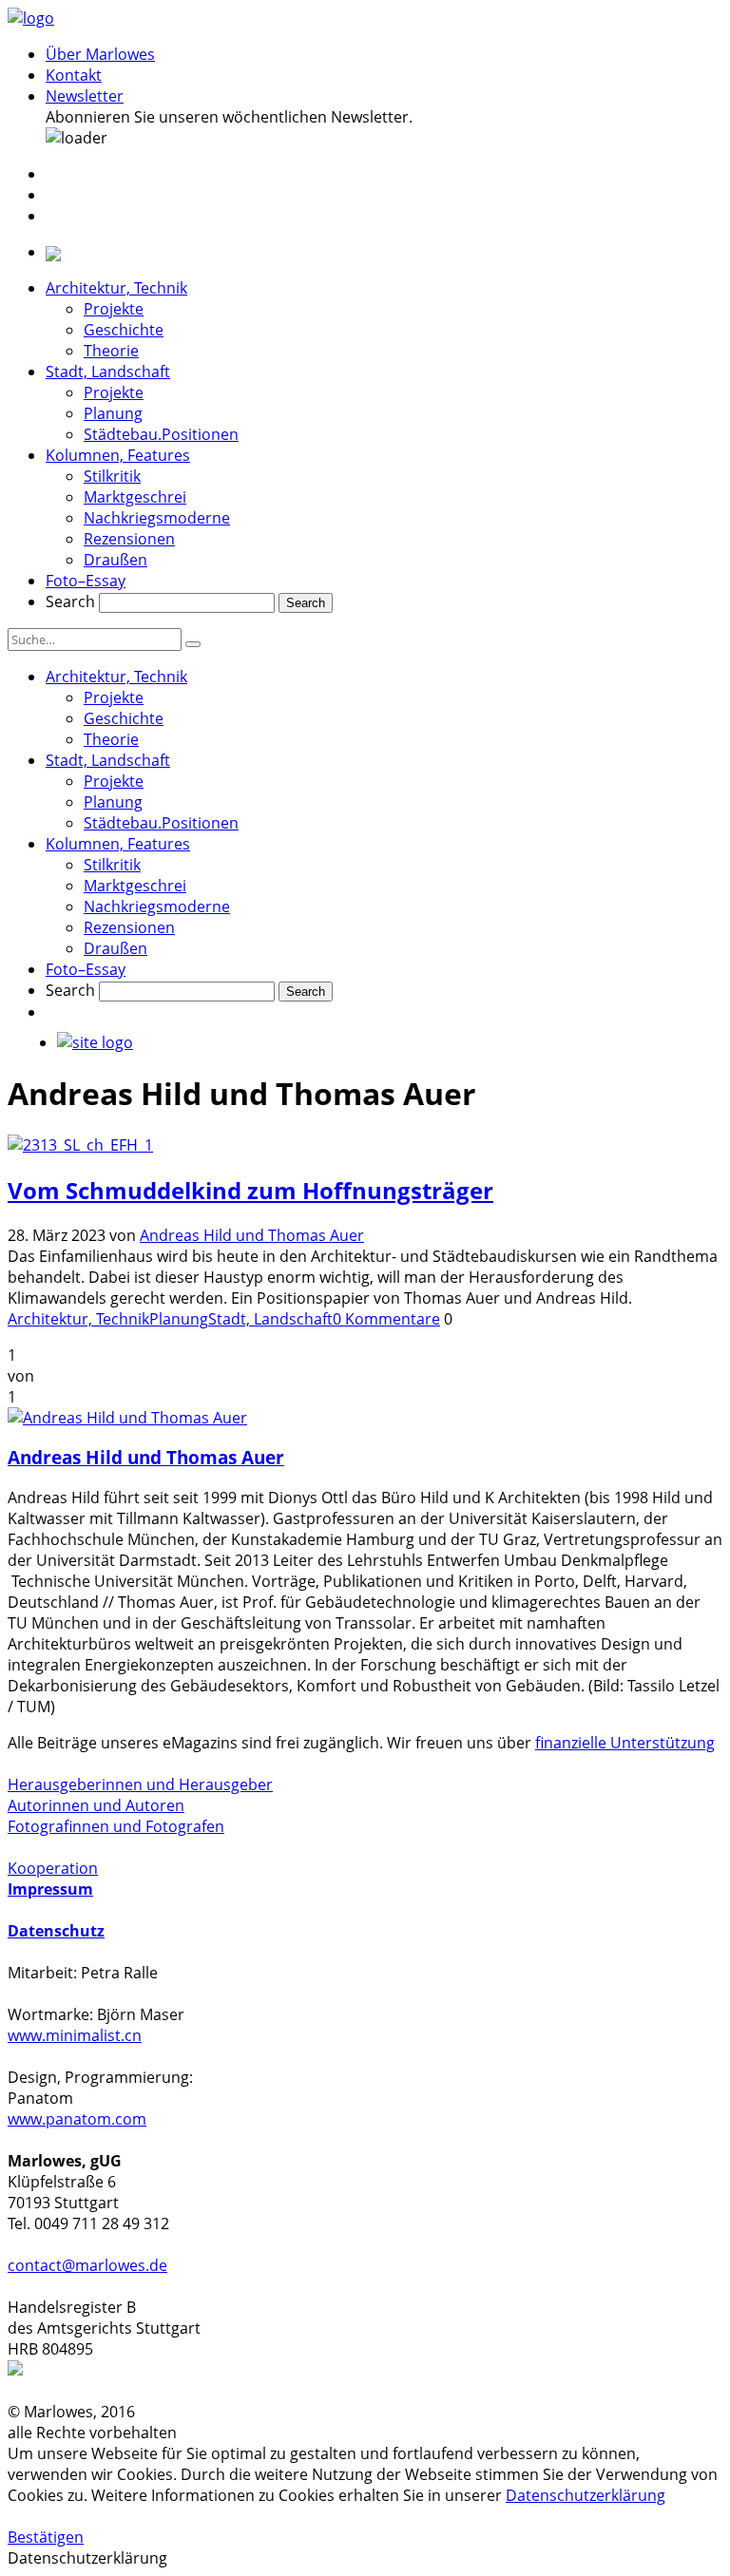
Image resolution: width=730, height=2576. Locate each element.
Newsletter (85, 96)
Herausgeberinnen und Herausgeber (140, 1784)
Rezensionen (129, 539)
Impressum (50, 1889)
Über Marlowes (100, 54)
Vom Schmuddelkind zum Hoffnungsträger (250, 1190)
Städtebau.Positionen (161, 434)
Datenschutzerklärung (586, 2495)
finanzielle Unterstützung (625, 1743)
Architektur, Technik (116, 288)
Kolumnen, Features (118, 455)
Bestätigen (46, 2537)
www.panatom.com (77, 2119)
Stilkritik (112, 476)
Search (70, 601)
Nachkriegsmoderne (157, 518)
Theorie (111, 351)
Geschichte (124, 330)
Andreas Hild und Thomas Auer (252, 1235)
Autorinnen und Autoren (96, 1805)
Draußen (115, 560)
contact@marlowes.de (87, 2265)
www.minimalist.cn (75, 2035)
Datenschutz (56, 1931)
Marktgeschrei (135, 497)
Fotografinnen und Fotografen (116, 1826)
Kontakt (74, 75)
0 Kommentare (386, 1319)
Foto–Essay (86, 581)
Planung (113, 413)
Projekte (114, 309)
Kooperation (53, 1868)
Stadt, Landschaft (108, 372)
